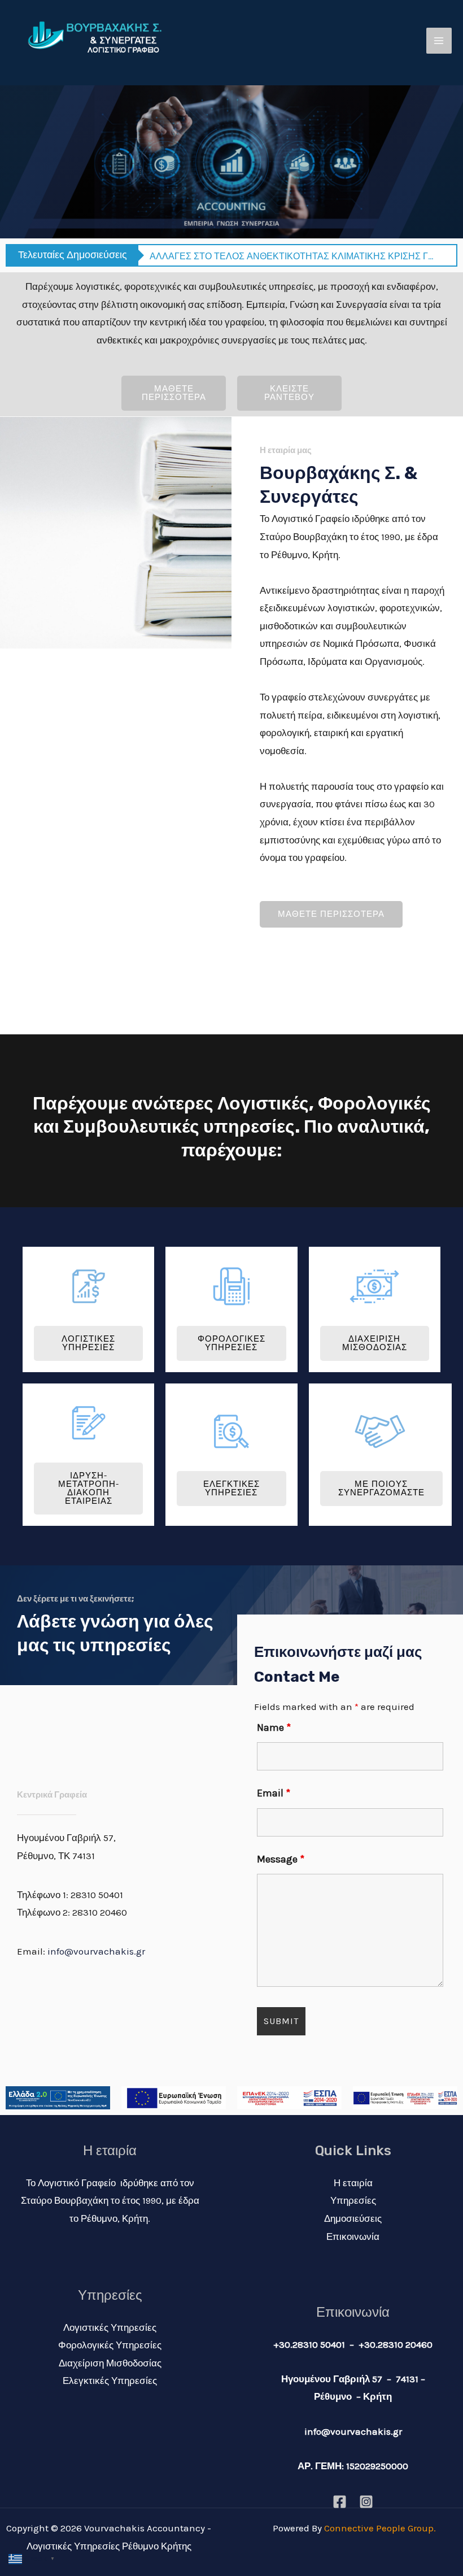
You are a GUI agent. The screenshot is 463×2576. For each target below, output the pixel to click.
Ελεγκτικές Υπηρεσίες (110, 2381)
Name (274, 1728)
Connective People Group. (380, 2528)
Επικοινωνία (353, 2236)
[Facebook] (340, 2502)
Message (281, 1859)
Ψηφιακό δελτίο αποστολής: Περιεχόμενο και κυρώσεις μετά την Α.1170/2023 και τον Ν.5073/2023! (292, 256)
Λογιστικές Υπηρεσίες (110, 2327)
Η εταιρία (353, 2183)
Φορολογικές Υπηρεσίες (110, 2345)
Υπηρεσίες (353, 2200)
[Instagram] (366, 2502)
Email (274, 1793)
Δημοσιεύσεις (353, 2218)
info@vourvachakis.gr (96, 1951)
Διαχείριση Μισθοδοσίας (110, 2363)
